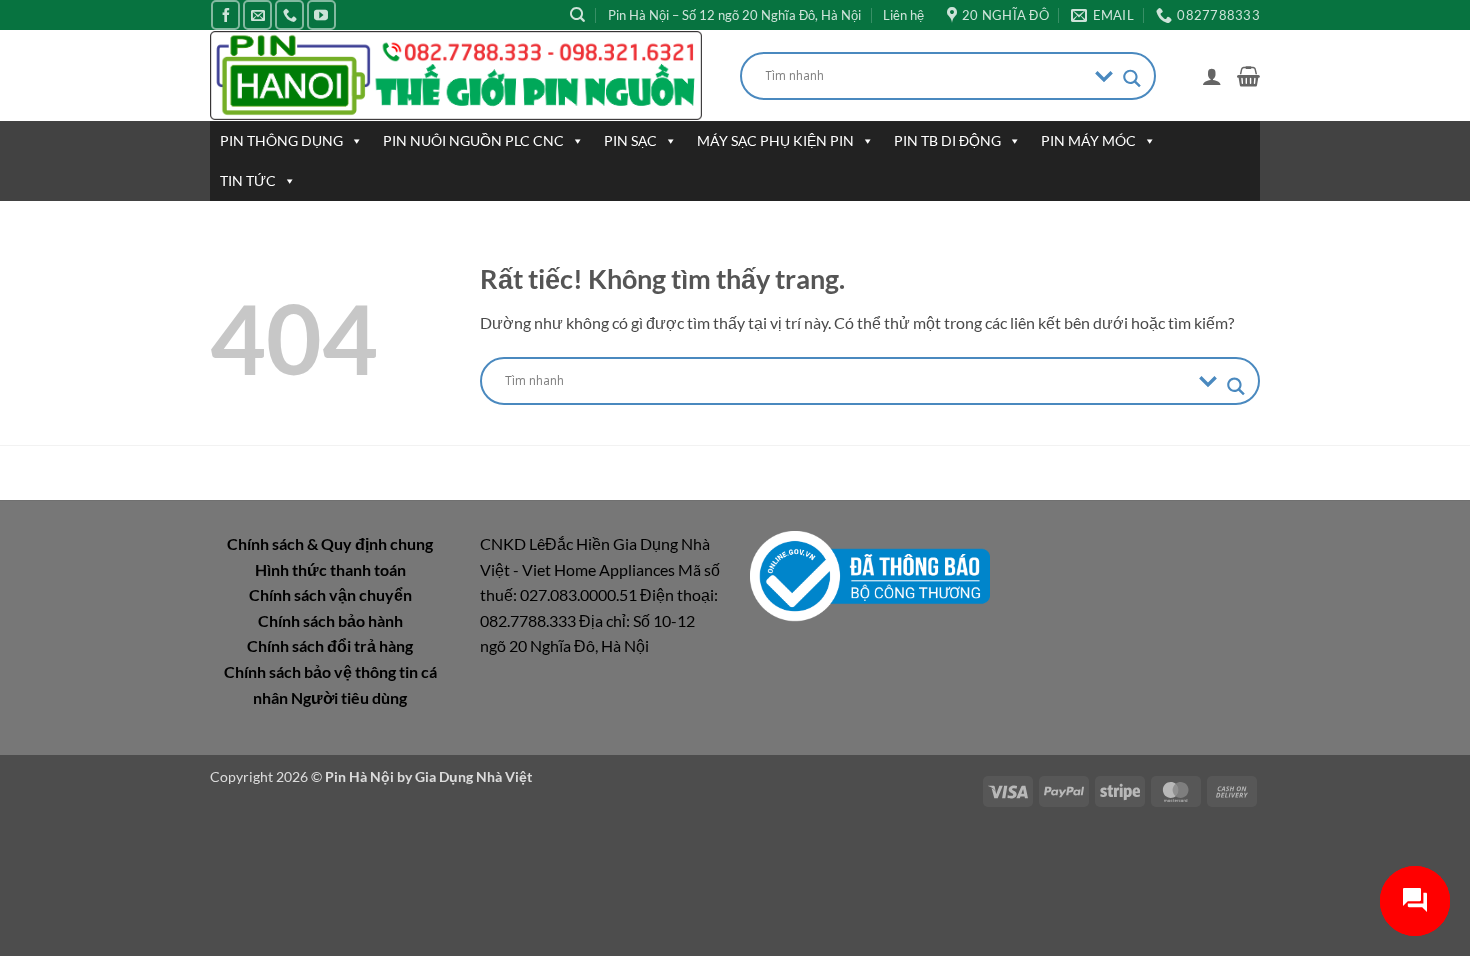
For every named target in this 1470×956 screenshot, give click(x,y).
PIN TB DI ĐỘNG (947, 140)
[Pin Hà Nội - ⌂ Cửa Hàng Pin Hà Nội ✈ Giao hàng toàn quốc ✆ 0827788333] (460, 75)
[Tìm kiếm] (577, 15)
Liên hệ (903, 15)
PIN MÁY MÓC (1088, 140)
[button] (1212, 76)
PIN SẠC (630, 140)
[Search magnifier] (1132, 78)
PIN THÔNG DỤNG (281, 140)
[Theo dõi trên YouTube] (321, 14)
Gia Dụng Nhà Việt (473, 776)
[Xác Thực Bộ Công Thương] (870, 574)
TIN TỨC (248, 180)
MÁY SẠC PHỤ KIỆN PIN (775, 140)
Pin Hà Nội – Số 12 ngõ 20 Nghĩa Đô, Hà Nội (734, 15)
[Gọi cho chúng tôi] (289, 14)
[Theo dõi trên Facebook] (225, 14)
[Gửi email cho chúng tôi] (257, 14)
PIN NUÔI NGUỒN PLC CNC (473, 140)
